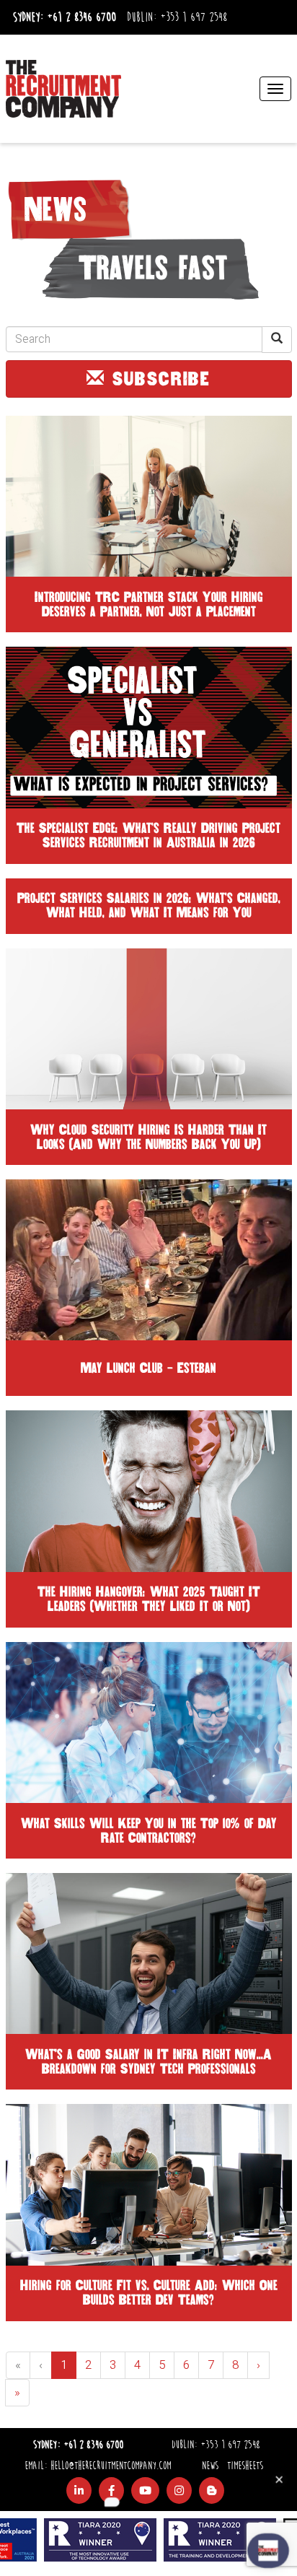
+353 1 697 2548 (194, 17)
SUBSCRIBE (158, 379)
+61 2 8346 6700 (81, 17)
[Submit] (277, 340)
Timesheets (245, 2466)
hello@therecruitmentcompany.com (111, 2466)
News (210, 2466)
